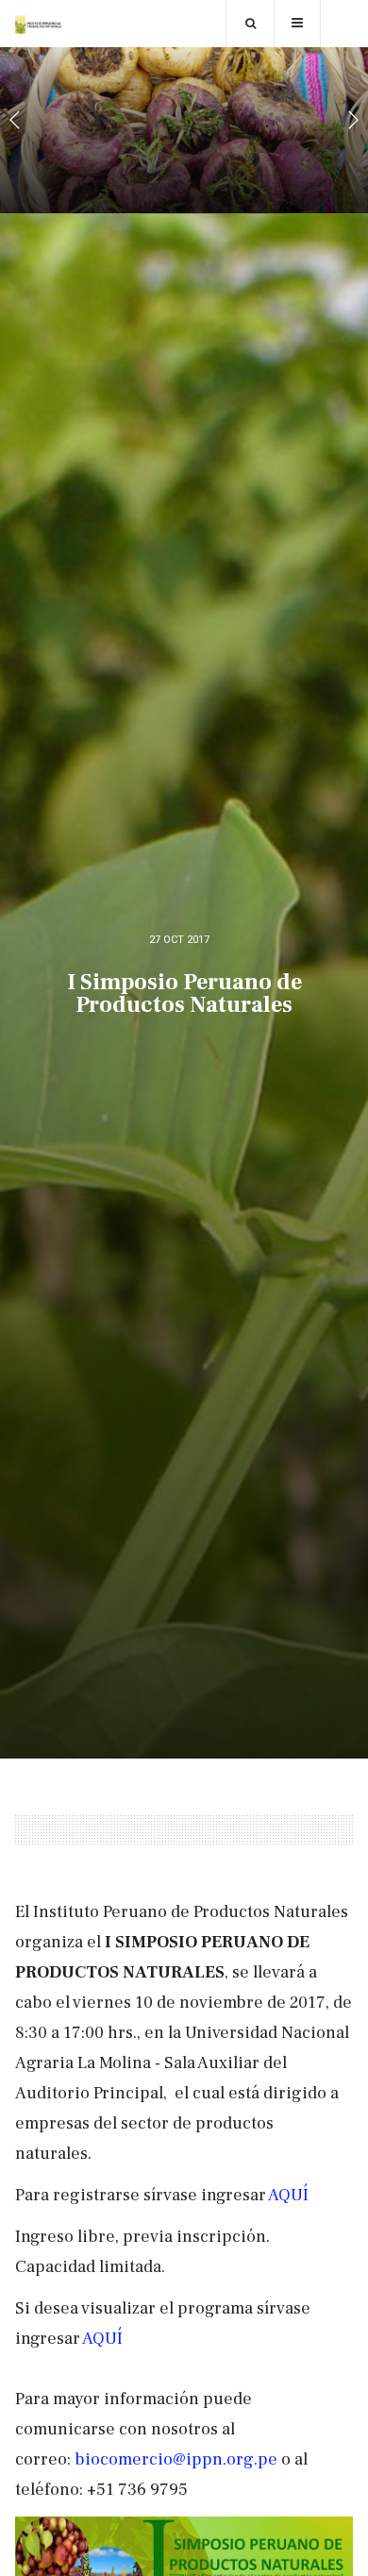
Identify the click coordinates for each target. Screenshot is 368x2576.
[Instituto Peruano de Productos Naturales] (39, 25)
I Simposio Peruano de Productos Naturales (184, 993)
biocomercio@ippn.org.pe (176, 2459)
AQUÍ (288, 2195)
